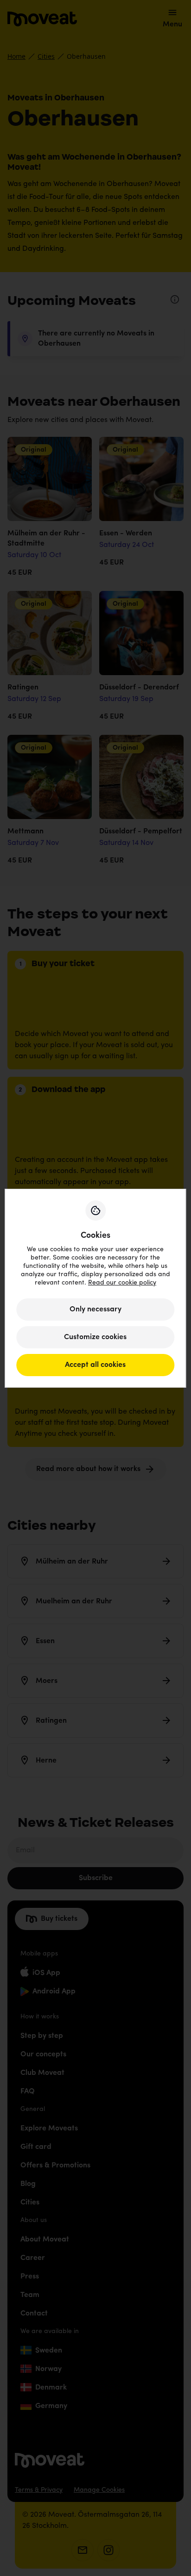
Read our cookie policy (122, 1283)
